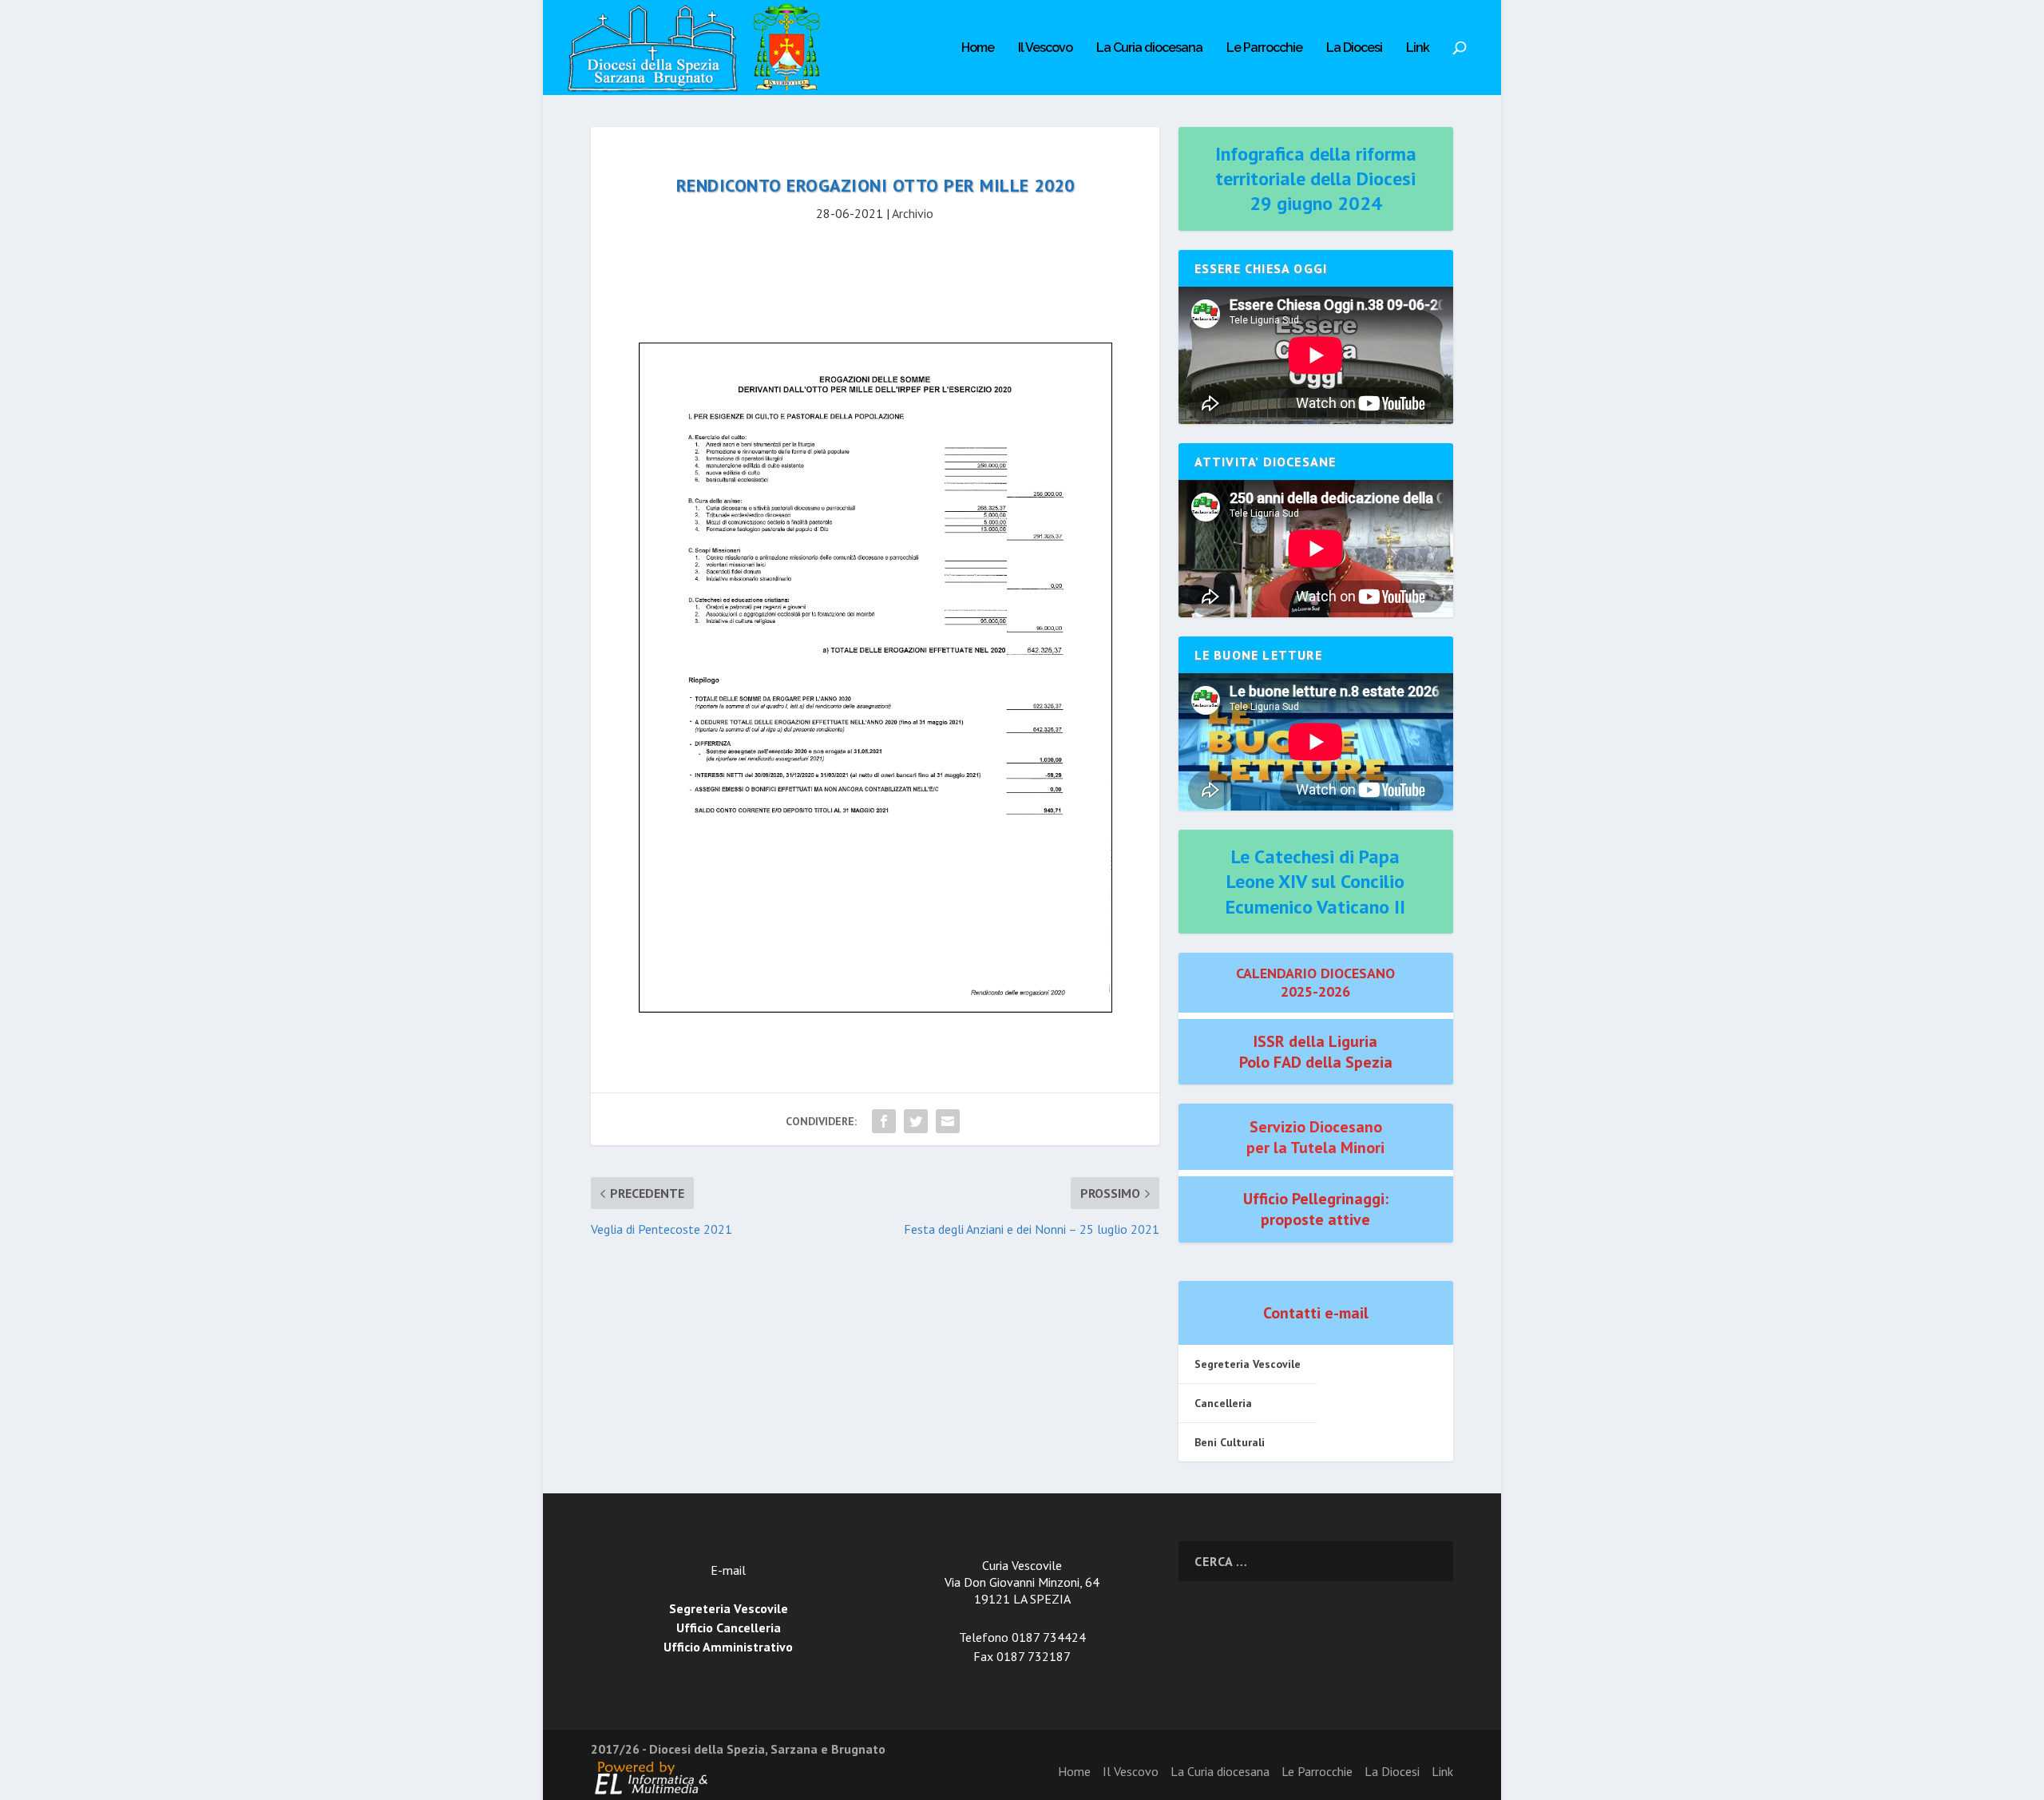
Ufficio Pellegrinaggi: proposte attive (1316, 1209)
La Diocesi (1354, 48)
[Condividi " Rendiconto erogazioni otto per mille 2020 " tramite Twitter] (916, 1121)
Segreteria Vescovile (1248, 1364)
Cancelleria (1223, 1403)
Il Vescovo (1045, 48)
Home (978, 48)
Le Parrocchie (1264, 48)
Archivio (913, 213)
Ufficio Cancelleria (729, 1628)
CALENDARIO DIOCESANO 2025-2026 (1315, 982)
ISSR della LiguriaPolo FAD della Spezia (1316, 1052)
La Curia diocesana (1149, 48)
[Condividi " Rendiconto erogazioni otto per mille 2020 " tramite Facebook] (884, 1121)
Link (1418, 48)
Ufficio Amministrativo (728, 1647)
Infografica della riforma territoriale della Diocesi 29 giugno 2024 (1316, 178)
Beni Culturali (1230, 1442)
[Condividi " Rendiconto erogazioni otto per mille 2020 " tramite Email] (948, 1121)
